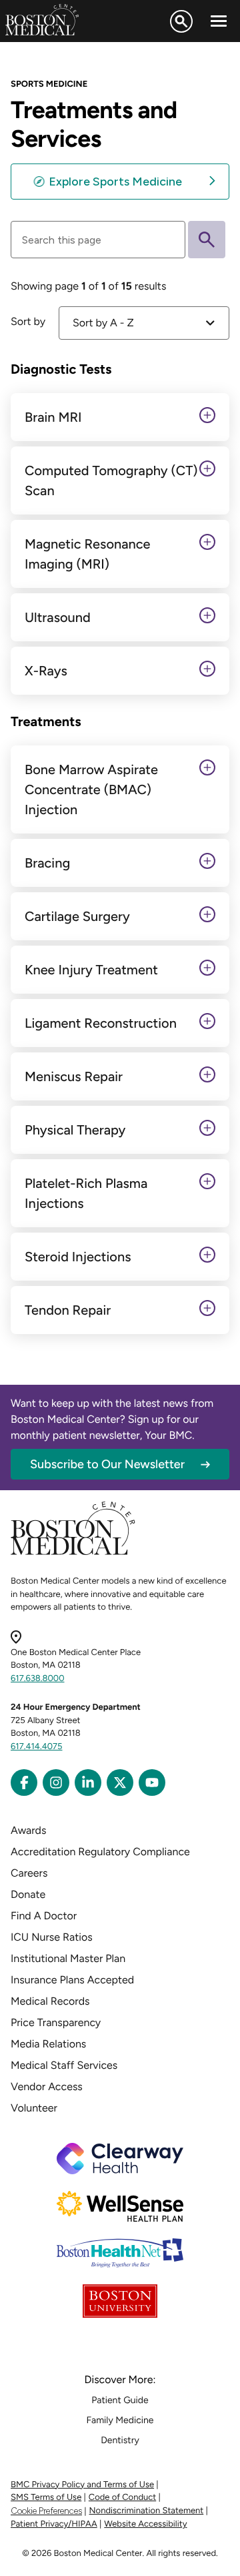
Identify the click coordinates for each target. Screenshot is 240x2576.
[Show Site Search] (181, 21)
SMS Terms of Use (46, 2498)
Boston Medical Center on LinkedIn (88, 1783)
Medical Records (50, 2001)
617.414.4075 (37, 1747)
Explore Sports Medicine (115, 182)
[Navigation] (219, 21)
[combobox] (144, 323)
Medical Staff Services (64, 2065)
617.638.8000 (38, 1679)
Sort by (28, 321)
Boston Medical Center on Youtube (152, 1783)
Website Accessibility (145, 2524)
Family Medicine (120, 2420)
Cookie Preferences (46, 2511)
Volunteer (34, 2108)
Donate (28, 1894)
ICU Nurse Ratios (52, 1937)
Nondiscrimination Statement (147, 2511)
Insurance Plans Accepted (72, 1980)
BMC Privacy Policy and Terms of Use (82, 2485)
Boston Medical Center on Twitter (120, 1783)
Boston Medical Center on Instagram (56, 1783)
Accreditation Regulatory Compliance (100, 1852)
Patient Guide (120, 2400)
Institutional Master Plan (68, 1958)
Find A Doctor (44, 1916)
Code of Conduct (122, 2498)
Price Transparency (56, 2022)
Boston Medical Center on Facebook (24, 1783)
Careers (29, 1873)
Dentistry (120, 2440)
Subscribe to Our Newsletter (107, 1464)
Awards (28, 1830)
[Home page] (73, 1553)
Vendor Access (47, 2086)
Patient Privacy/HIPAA (54, 2524)
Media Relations (48, 2044)
